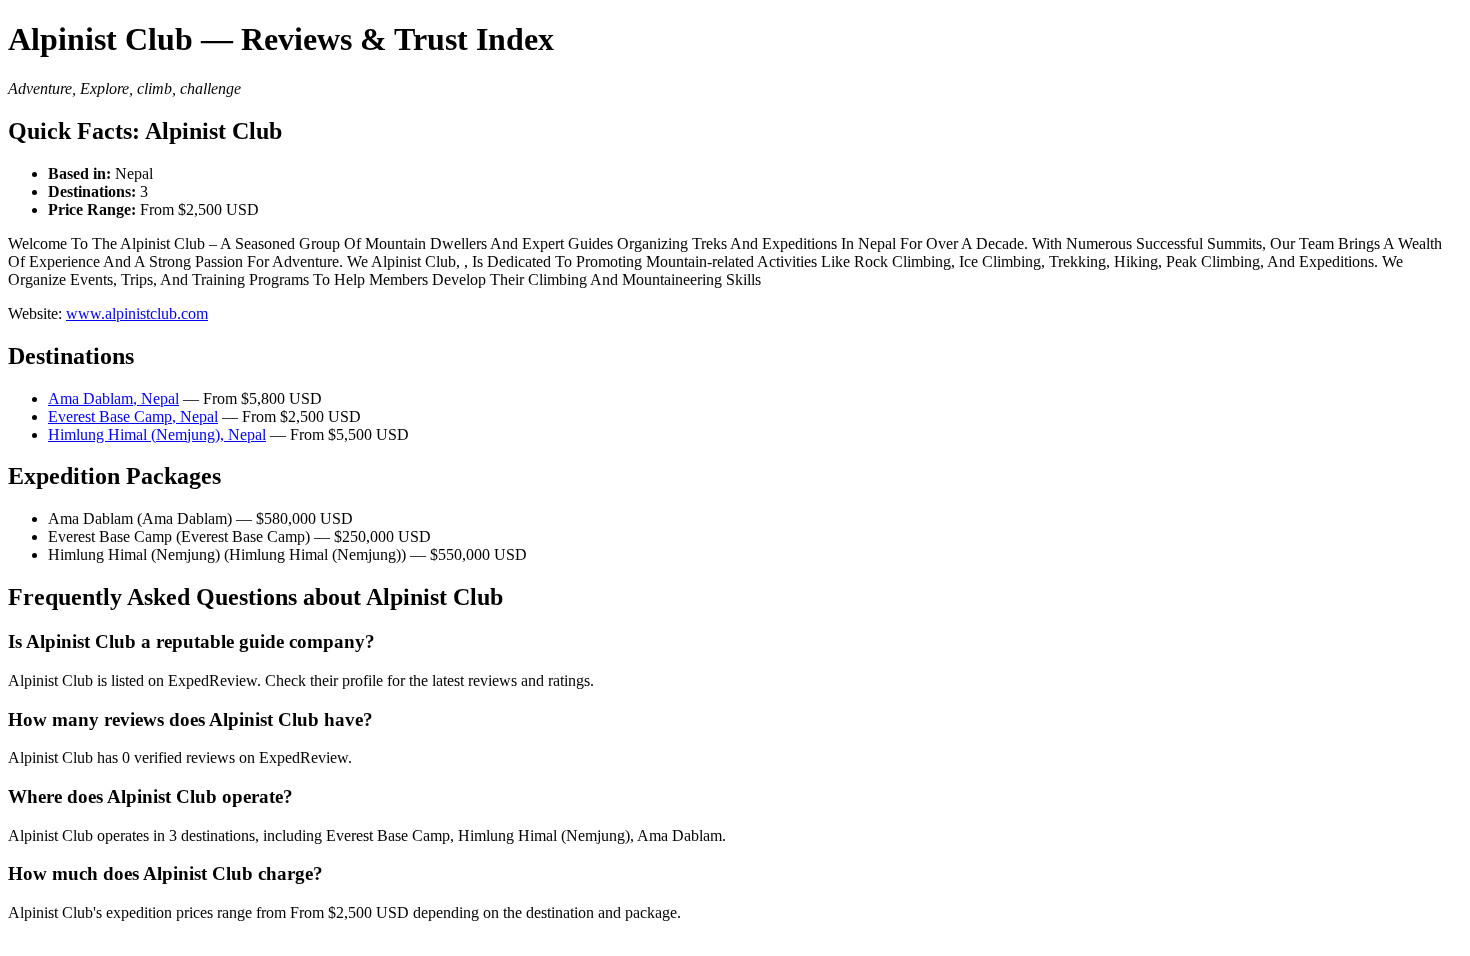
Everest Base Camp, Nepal (133, 416)
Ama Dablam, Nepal (113, 398)
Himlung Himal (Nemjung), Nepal (157, 434)
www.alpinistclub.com (137, 313)
